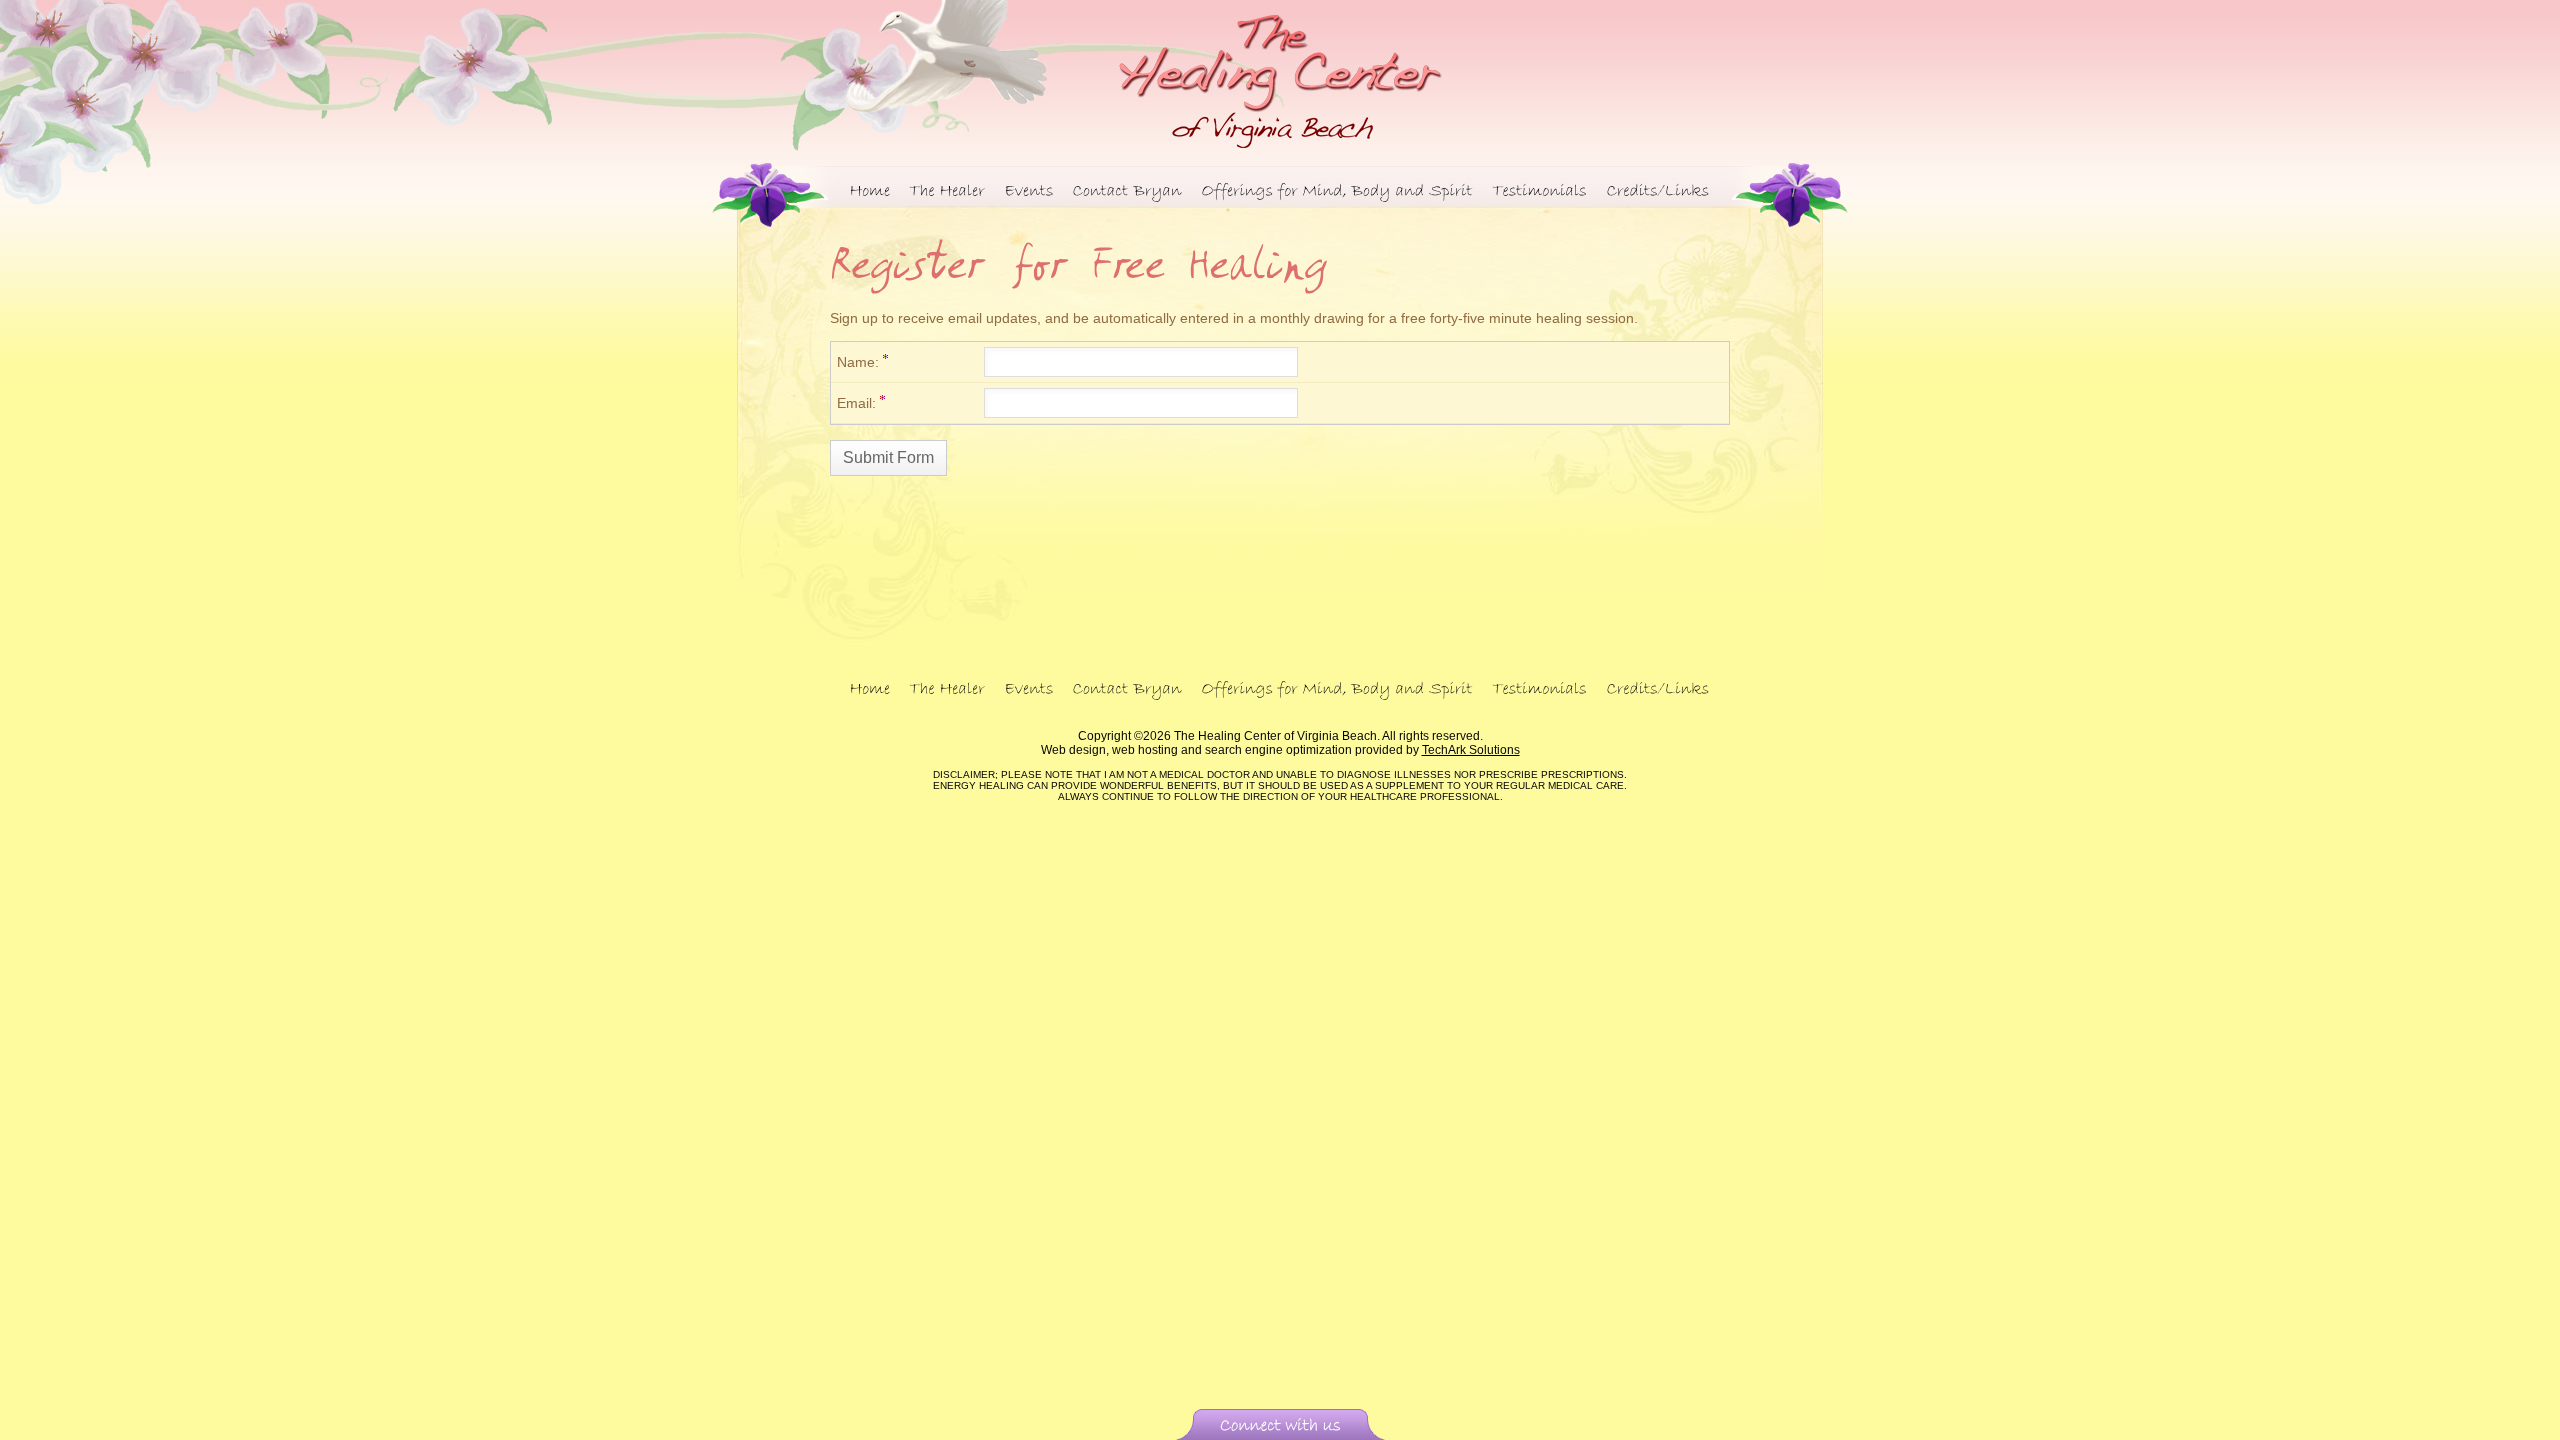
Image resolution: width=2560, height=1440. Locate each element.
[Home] (870, 188)
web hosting (1145, 750)
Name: (858, 362)
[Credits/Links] (1658, 188)
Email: (856, 403)
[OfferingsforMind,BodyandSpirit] (1338, 188)
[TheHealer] (948, 188)
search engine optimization (1278, 750)
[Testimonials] (1540, 188)
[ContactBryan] (1128, 188)
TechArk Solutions (1471, 750)
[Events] (1029, 188)
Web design (1073, 750)
